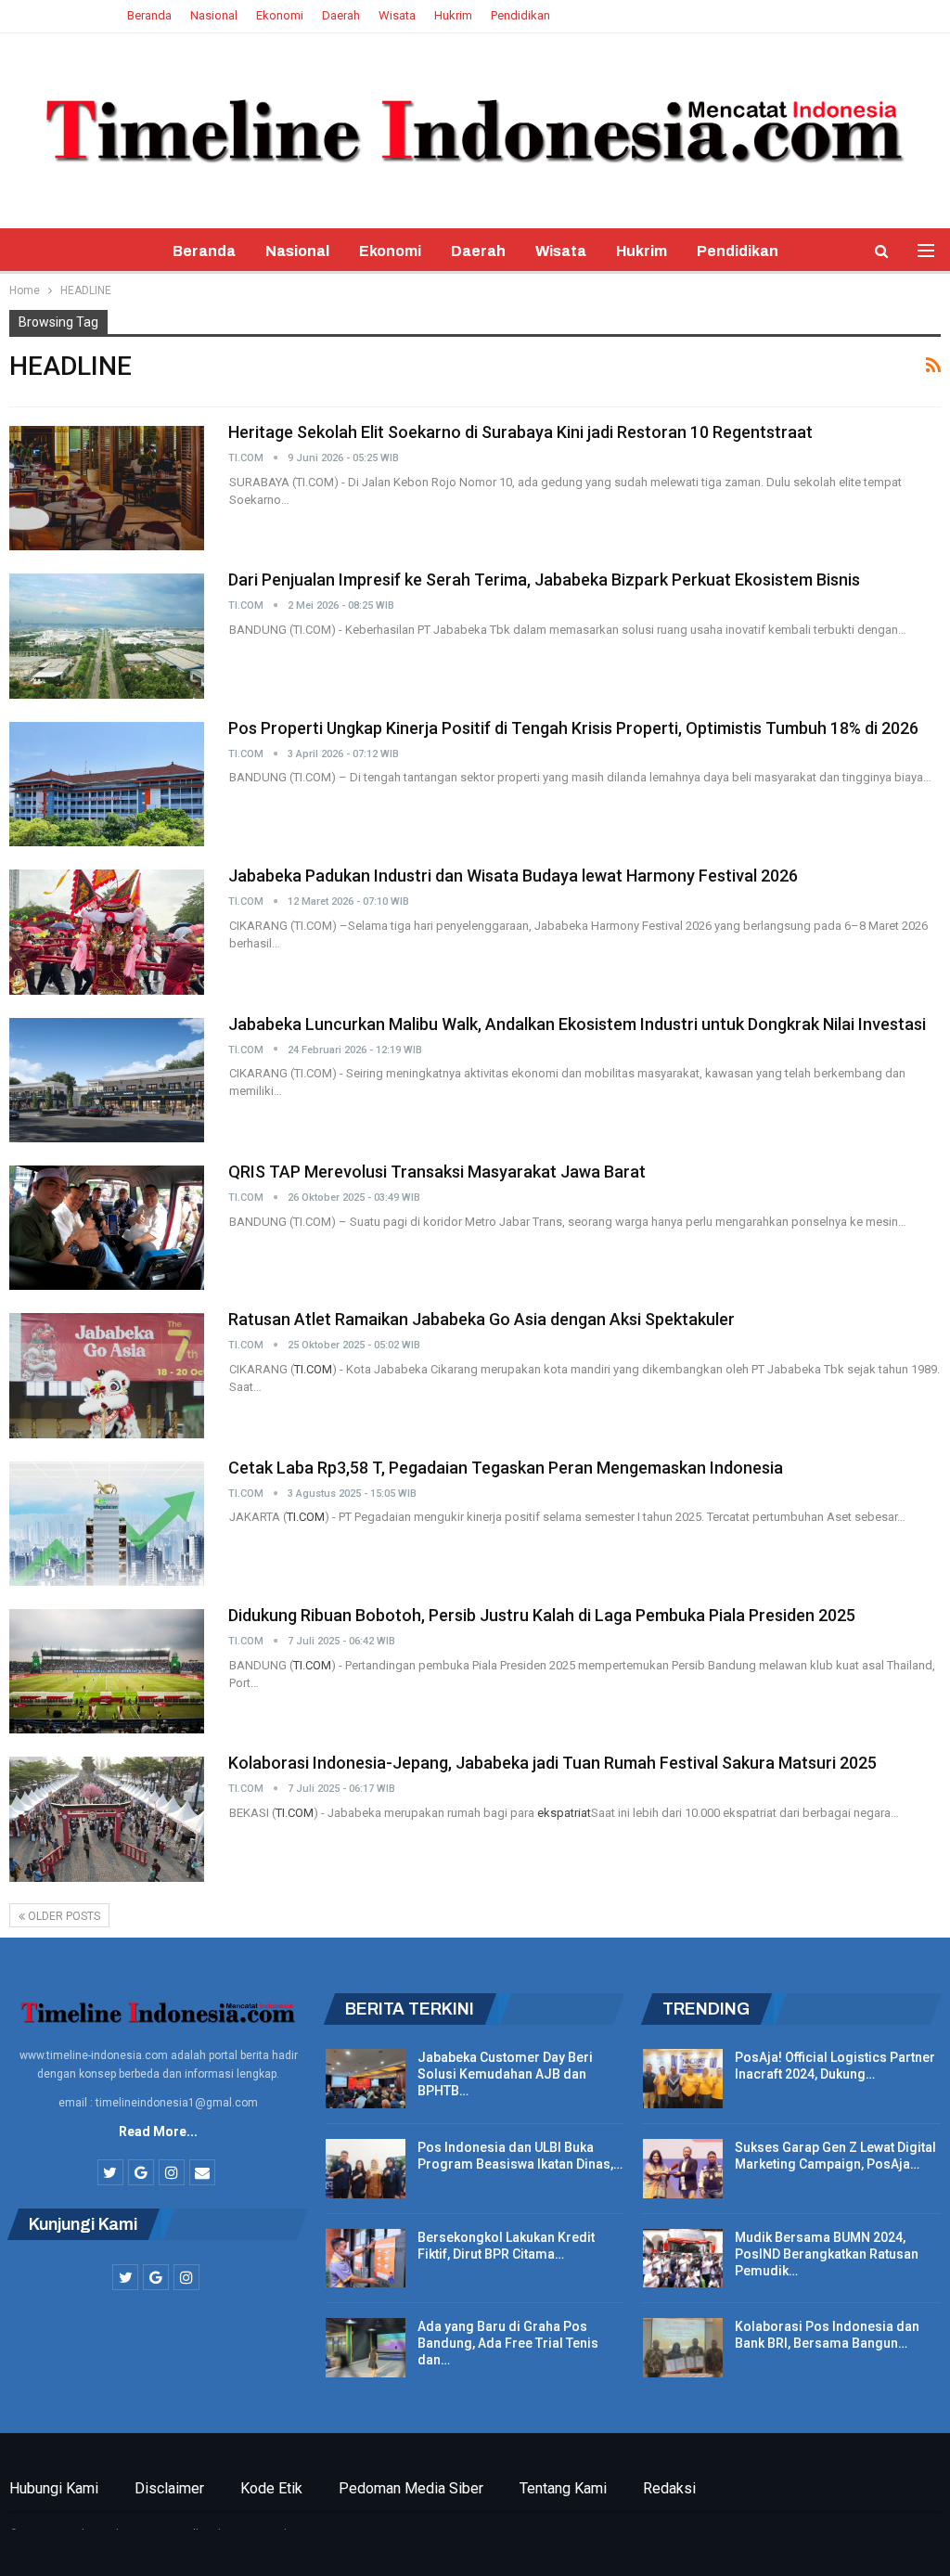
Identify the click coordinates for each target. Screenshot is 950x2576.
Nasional (214, 15)
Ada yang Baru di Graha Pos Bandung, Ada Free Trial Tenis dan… (508, 2343)
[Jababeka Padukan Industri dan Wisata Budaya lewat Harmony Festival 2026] (107, 932)
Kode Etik (271, 2488)
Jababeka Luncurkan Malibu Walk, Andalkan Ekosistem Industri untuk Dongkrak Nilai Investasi (577, 1024)
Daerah (341, 15)
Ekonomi (280, 15)
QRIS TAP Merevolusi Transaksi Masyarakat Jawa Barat (437, 1172)
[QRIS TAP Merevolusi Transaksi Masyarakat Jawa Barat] (107, 1228)
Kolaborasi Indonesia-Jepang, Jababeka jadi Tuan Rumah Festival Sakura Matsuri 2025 (552, 1763)
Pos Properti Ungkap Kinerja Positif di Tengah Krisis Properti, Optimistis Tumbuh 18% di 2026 (573, 728)
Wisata (397, 15)
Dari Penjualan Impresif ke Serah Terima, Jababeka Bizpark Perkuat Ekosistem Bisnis (544, 580)
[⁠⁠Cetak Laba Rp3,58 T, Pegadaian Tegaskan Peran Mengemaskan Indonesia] (107, 1524)
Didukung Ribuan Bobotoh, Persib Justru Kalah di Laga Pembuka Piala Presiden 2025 (542, 1615)
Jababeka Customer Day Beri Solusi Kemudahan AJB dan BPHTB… (505, 2074)
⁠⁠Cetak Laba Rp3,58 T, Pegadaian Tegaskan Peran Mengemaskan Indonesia (506, 1468)
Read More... (158, 2132)
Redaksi (669, 2488)
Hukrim (453, 15)
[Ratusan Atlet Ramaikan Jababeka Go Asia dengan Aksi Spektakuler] (107, 1375)
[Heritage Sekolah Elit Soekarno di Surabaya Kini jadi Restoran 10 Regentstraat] (107, 488)
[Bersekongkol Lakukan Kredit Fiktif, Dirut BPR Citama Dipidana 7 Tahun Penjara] (366, 2259)
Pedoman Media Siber (411, 2488)
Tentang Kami (563, 2488)
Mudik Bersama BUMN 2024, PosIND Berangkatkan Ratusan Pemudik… (827, 2254)
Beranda (149, 15)
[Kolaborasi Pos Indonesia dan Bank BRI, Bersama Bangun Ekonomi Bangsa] (683, 2348)
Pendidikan (520, 15)
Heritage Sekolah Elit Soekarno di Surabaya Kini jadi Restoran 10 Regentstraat (520, 432)
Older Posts (63, 1916)
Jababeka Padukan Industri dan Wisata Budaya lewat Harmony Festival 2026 (513, 876)
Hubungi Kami (54, 2488)
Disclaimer (169, 2488)
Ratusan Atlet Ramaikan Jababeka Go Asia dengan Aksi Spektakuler (481, 1319)
